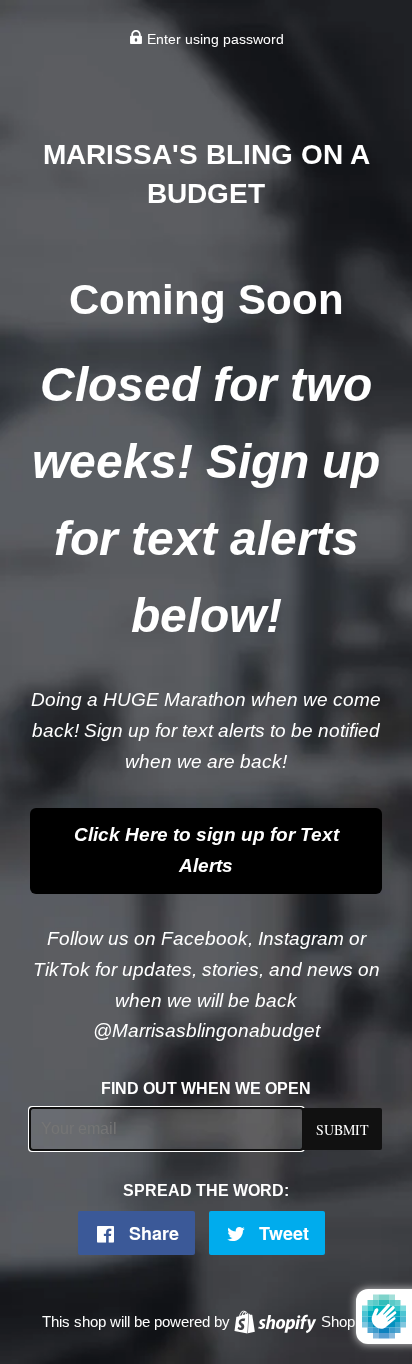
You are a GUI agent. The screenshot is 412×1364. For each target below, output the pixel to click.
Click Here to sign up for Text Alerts (206, 850)
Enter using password (213, 39)
